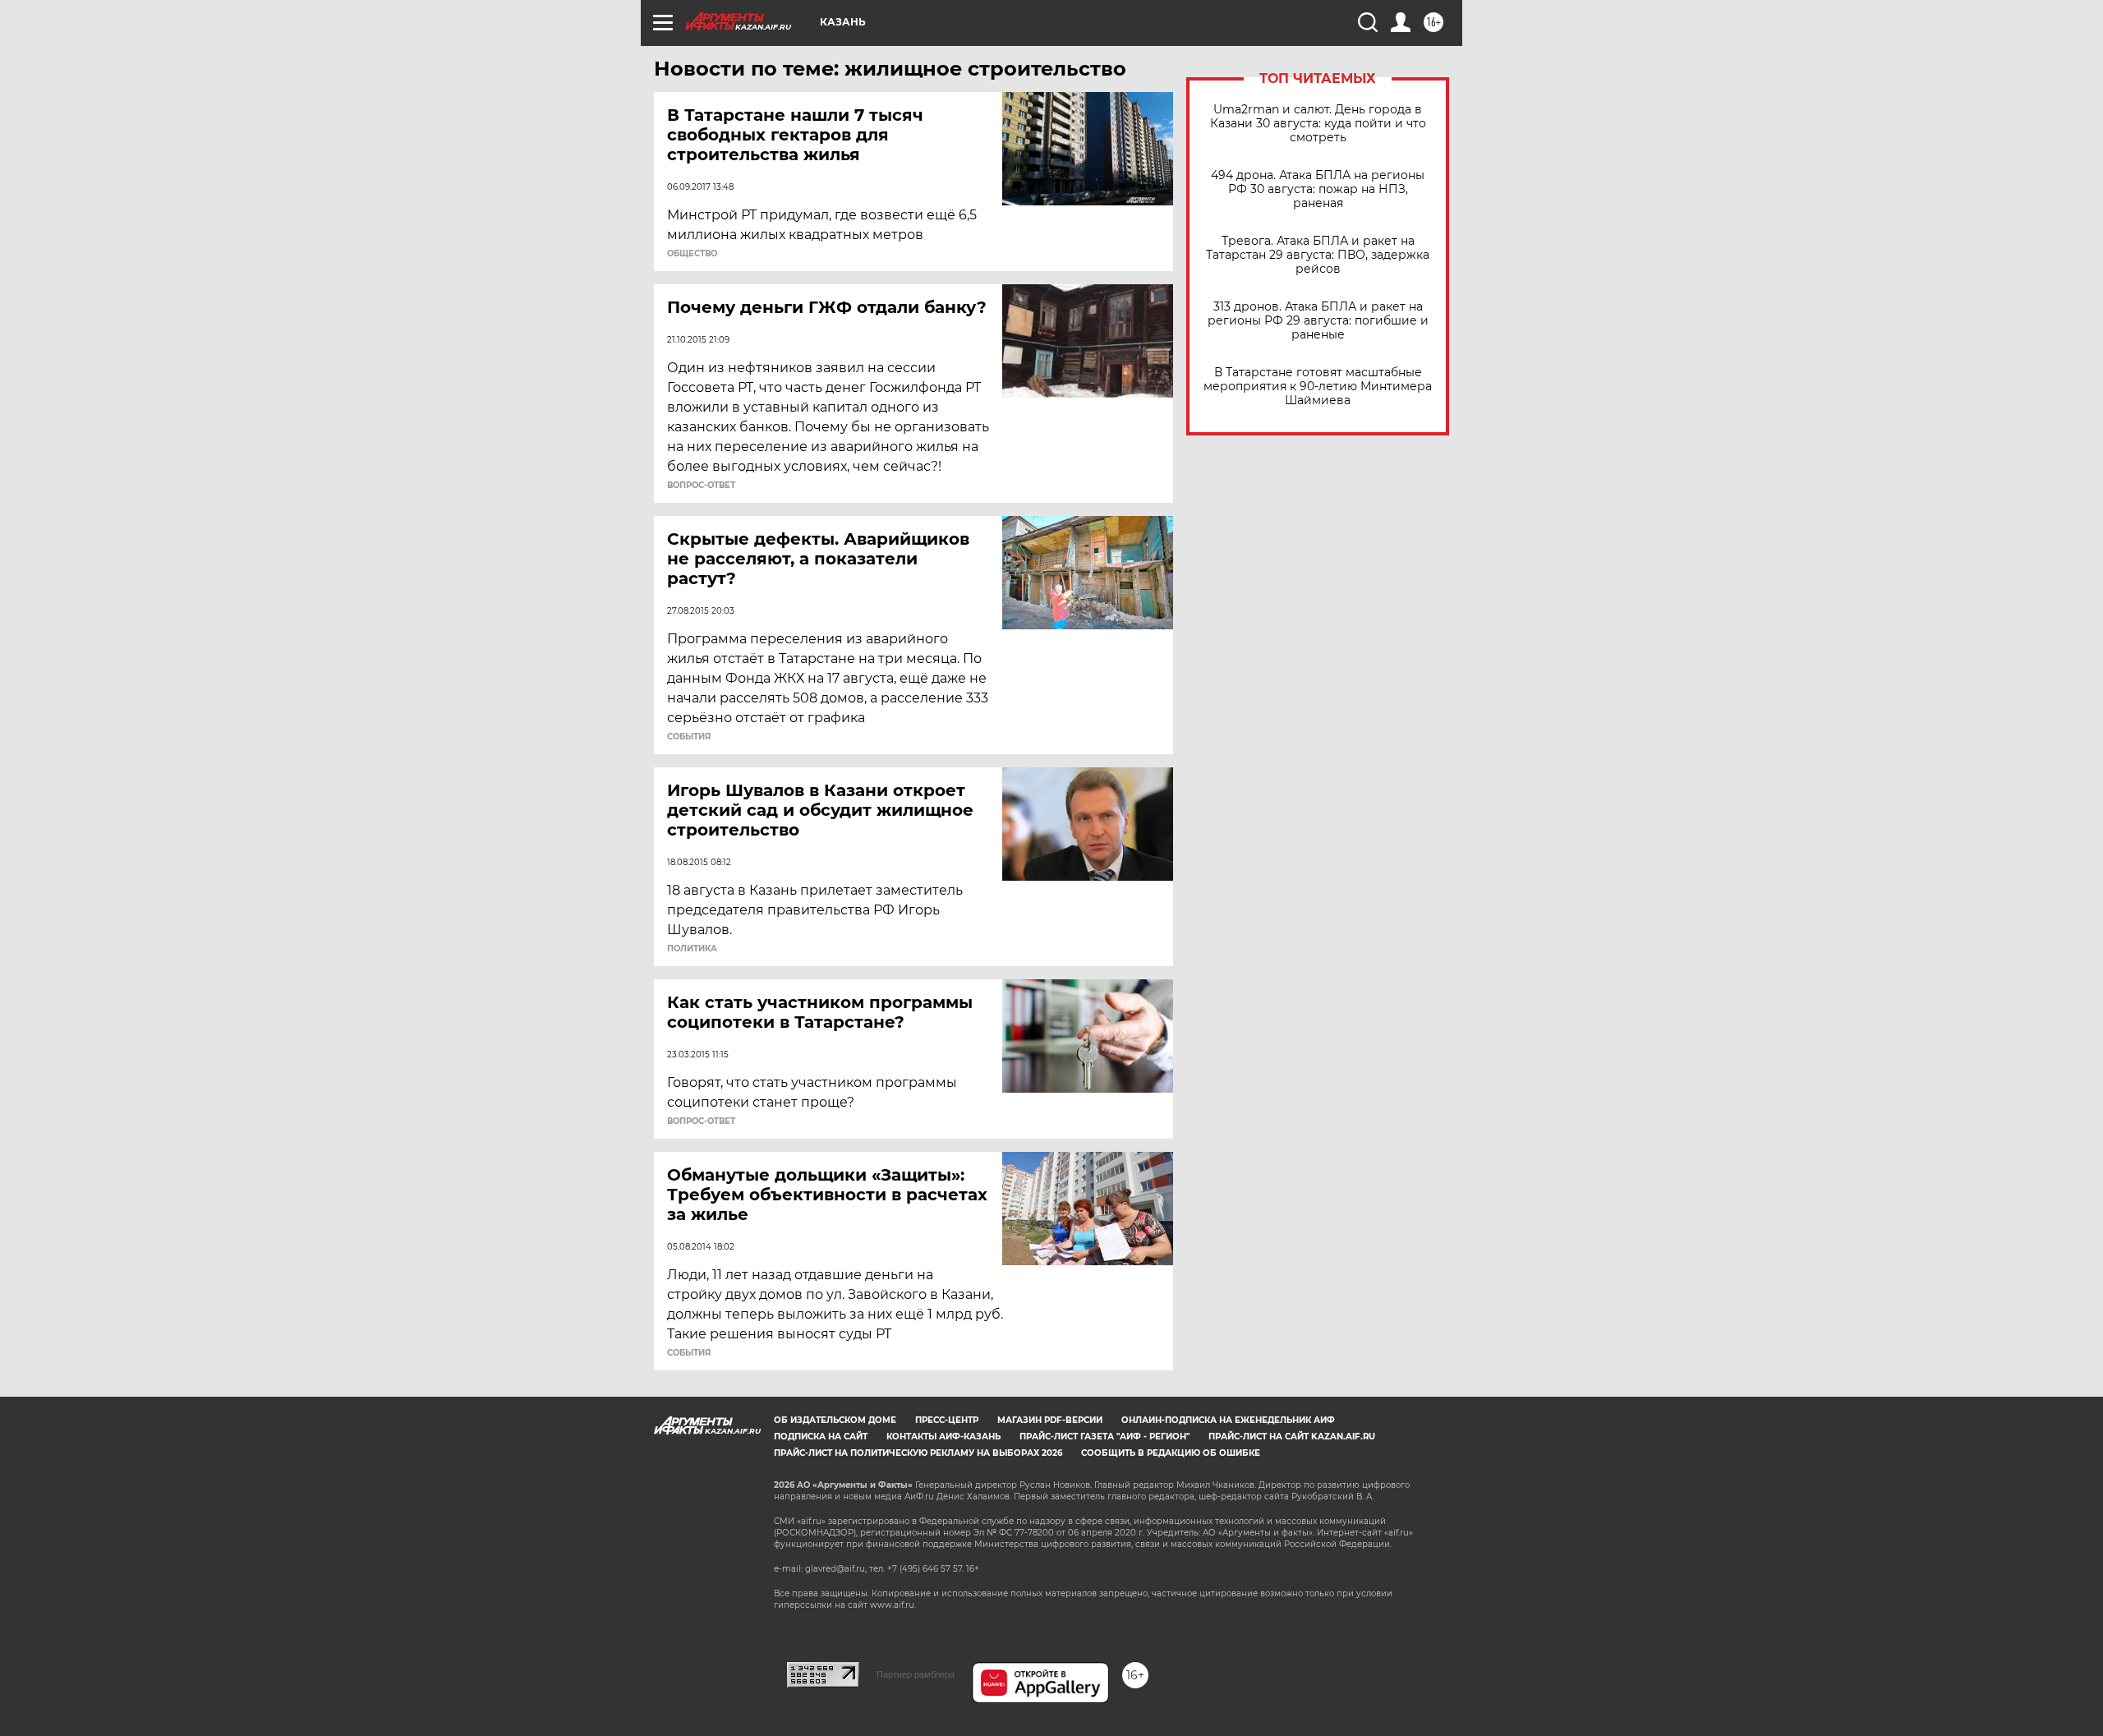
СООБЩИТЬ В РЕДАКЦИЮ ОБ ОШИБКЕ (1171, 1453)
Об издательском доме (835, 1420)
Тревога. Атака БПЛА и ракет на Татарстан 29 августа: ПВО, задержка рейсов (1318, 255)
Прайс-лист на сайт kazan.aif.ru (1292, 1437)
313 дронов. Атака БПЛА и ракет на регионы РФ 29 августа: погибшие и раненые (1318, 321)
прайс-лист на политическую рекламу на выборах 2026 (918, 1453)
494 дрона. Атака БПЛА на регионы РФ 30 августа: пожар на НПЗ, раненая (1318, 189)
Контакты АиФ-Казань (943, 1437)
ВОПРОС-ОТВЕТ (701, 486)
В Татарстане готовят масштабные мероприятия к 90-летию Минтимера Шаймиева (1318, 387)
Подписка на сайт (821, 1437)
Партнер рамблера (916, 1674)
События (689, 737)
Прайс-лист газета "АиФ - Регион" (1104, 1437)
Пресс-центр (947, 1420)
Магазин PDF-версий (1050, 1420)
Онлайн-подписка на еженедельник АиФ (1228, 1420)
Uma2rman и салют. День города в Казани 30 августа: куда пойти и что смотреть (1318, 124)
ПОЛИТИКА (692, 949)
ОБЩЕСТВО (692, 254)
